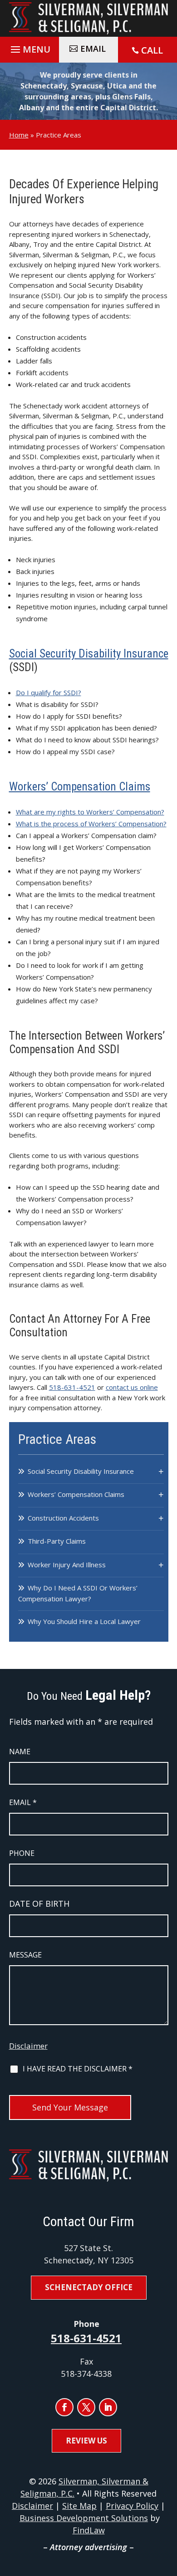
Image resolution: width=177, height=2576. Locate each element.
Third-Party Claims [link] (57, 1541)
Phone (22, 1853)
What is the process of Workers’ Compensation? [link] (91, 824)
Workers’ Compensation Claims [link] (80, 787)
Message (25, 1955)
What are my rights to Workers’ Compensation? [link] (90, 812)
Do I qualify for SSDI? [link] (49, 692)
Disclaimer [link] (32, 2506)
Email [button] (93, 49)
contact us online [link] (132, 1387)
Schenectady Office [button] (89, 2287)
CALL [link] (152, 50)
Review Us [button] (86, 2441)
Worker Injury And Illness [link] (67, 1565)
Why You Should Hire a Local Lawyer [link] (84, 1621)
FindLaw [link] (89, 2530)
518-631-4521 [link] (72, 1387)
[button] (29, 47)
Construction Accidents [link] (63, 1518)
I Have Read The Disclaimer (78, 2069)
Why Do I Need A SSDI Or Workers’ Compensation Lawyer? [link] (78, 1593)
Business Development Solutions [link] (84, 2518)
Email (23, 1802)
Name (20, 1752)
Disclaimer (28, 2046)
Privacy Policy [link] (132, 2506)
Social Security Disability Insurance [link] (89, 654)
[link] (89, 18)
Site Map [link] (79, 2506)
